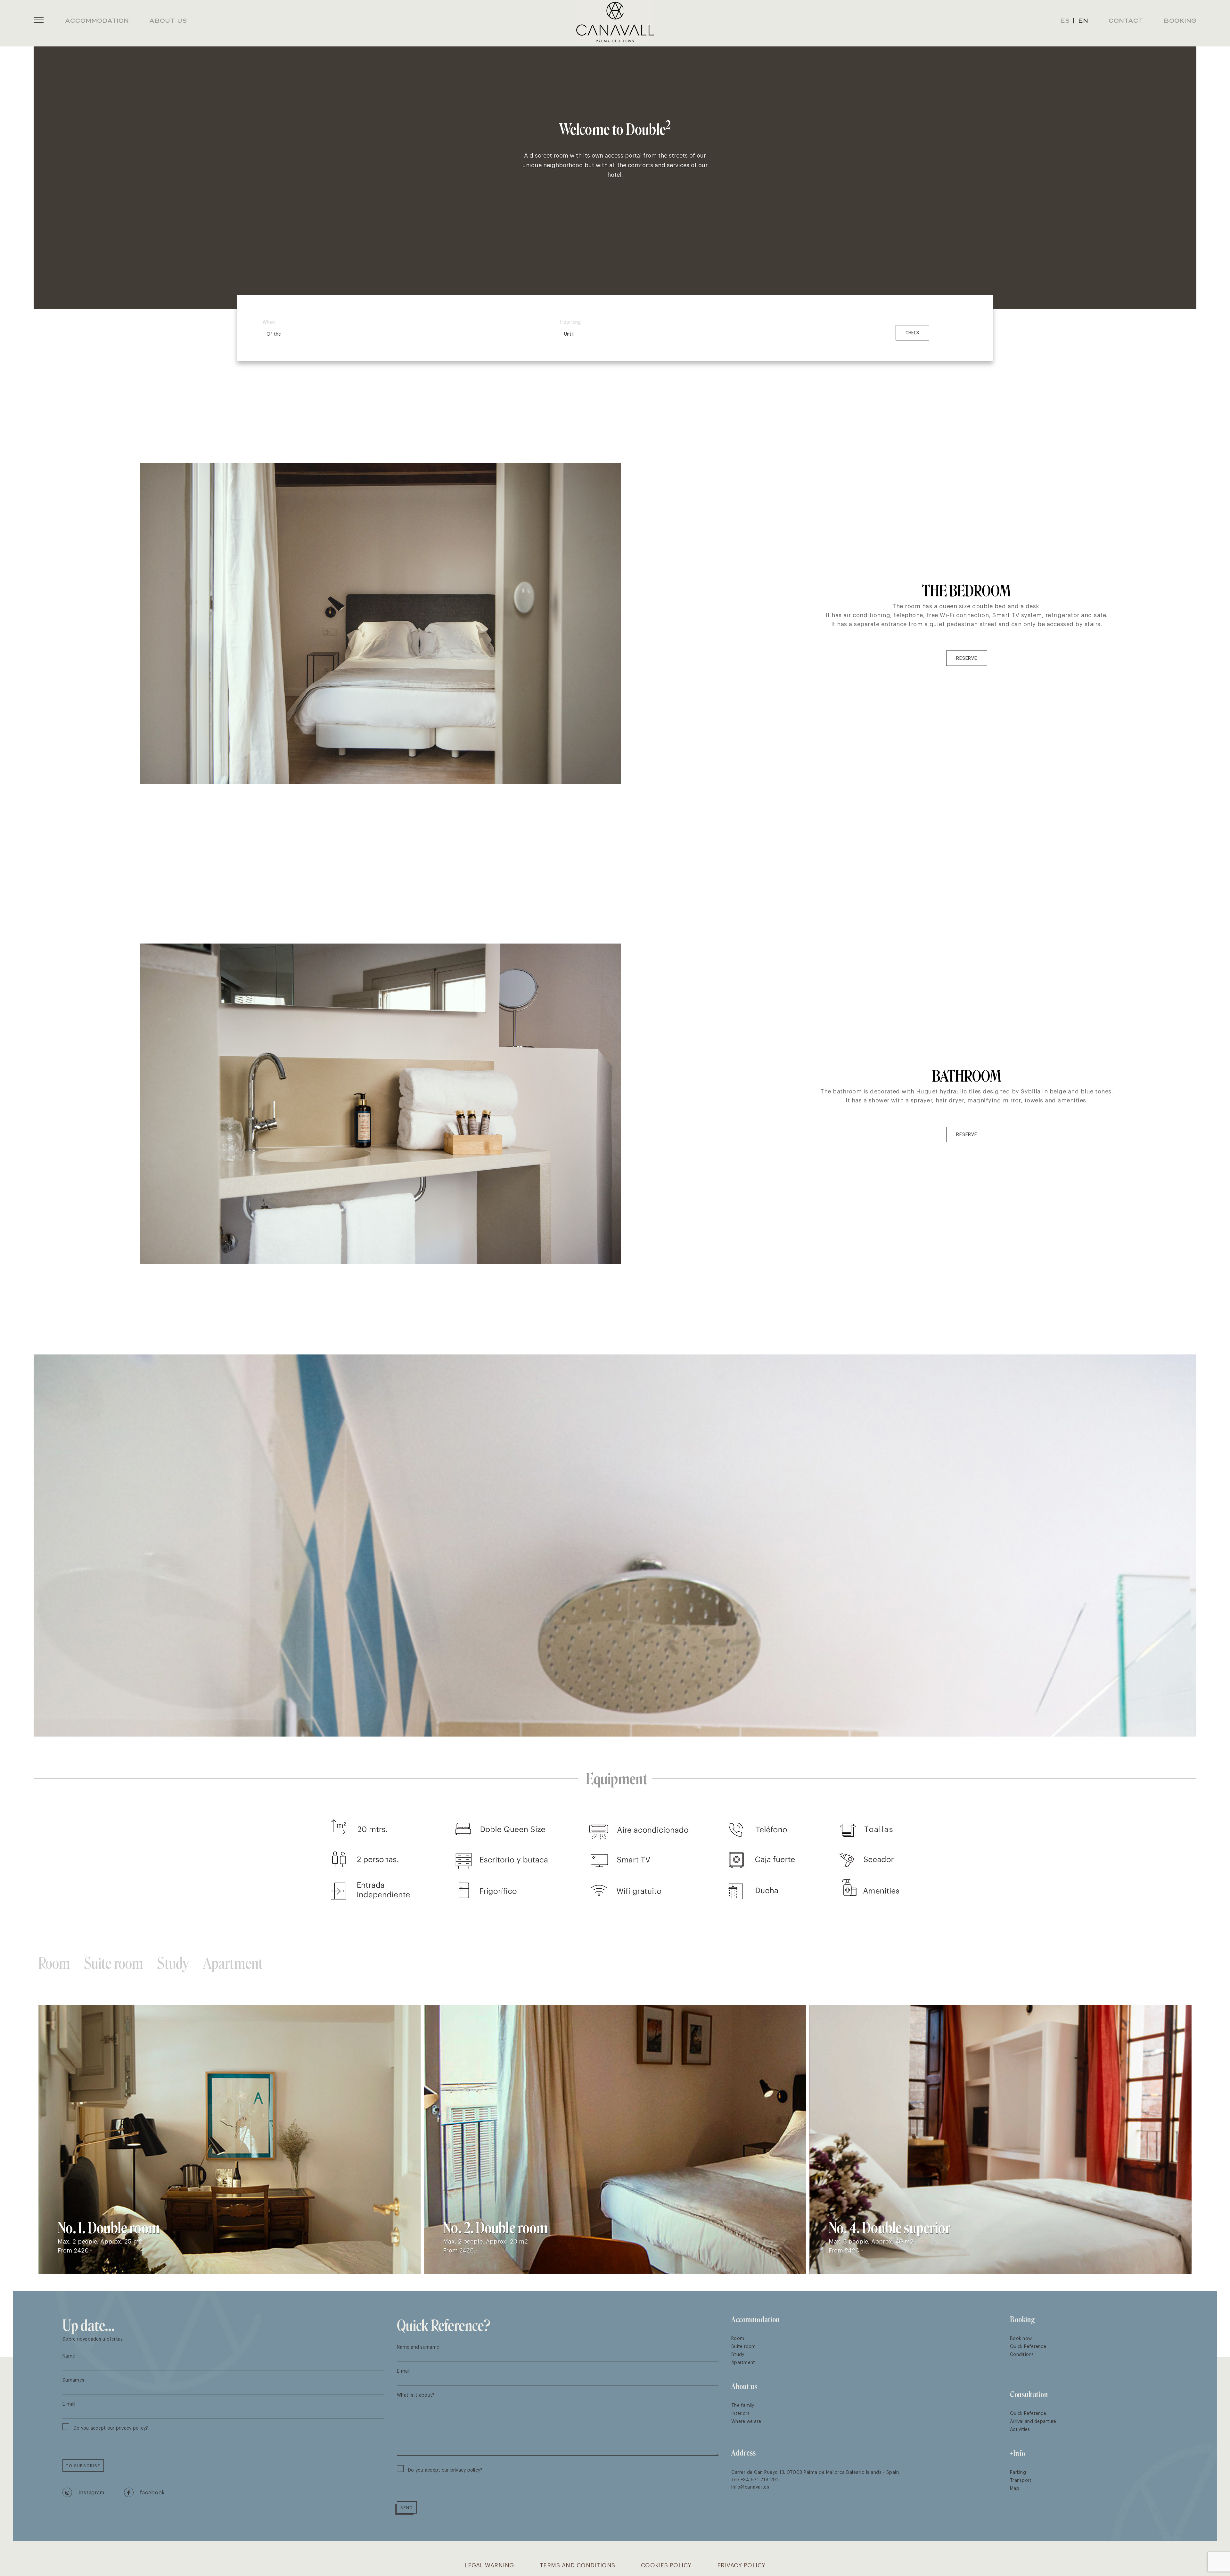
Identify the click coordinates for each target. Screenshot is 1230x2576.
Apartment (233, 1962)
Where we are (746, 2421)
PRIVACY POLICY (741, 2565)
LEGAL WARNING (489, 2565)
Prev (32, 1546)
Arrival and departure (1033, 2421)
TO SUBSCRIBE (83, 2466)
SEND (407, 2507)
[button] (39, 20)
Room (54, 1962)
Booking (1022, 2319)
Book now (1021, 2338)
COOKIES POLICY (666, 2565)
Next (1198, 1546)
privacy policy (131, 2428)
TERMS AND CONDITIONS (578, 2565)
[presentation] (1164, 1962)
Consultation (1029, 2394)
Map (1015, 2488)
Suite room (114, 1962)
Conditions (1022, 2354)
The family (743, 2405)
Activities (1020, 2429)
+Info (1018, 2453)
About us (744, 2386)
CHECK (912, 333)
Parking (1018, 2472)
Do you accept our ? (111, 2428)
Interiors (740, 2413)
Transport (1021, 2480)
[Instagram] (83, 2492)
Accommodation (755, 2319)
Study (173, 1962)
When (269, 322)
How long (570, 322)
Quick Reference (1028, 2346)
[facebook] (144, 2492)
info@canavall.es (750, 2486)
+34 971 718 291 (759, 2479)
